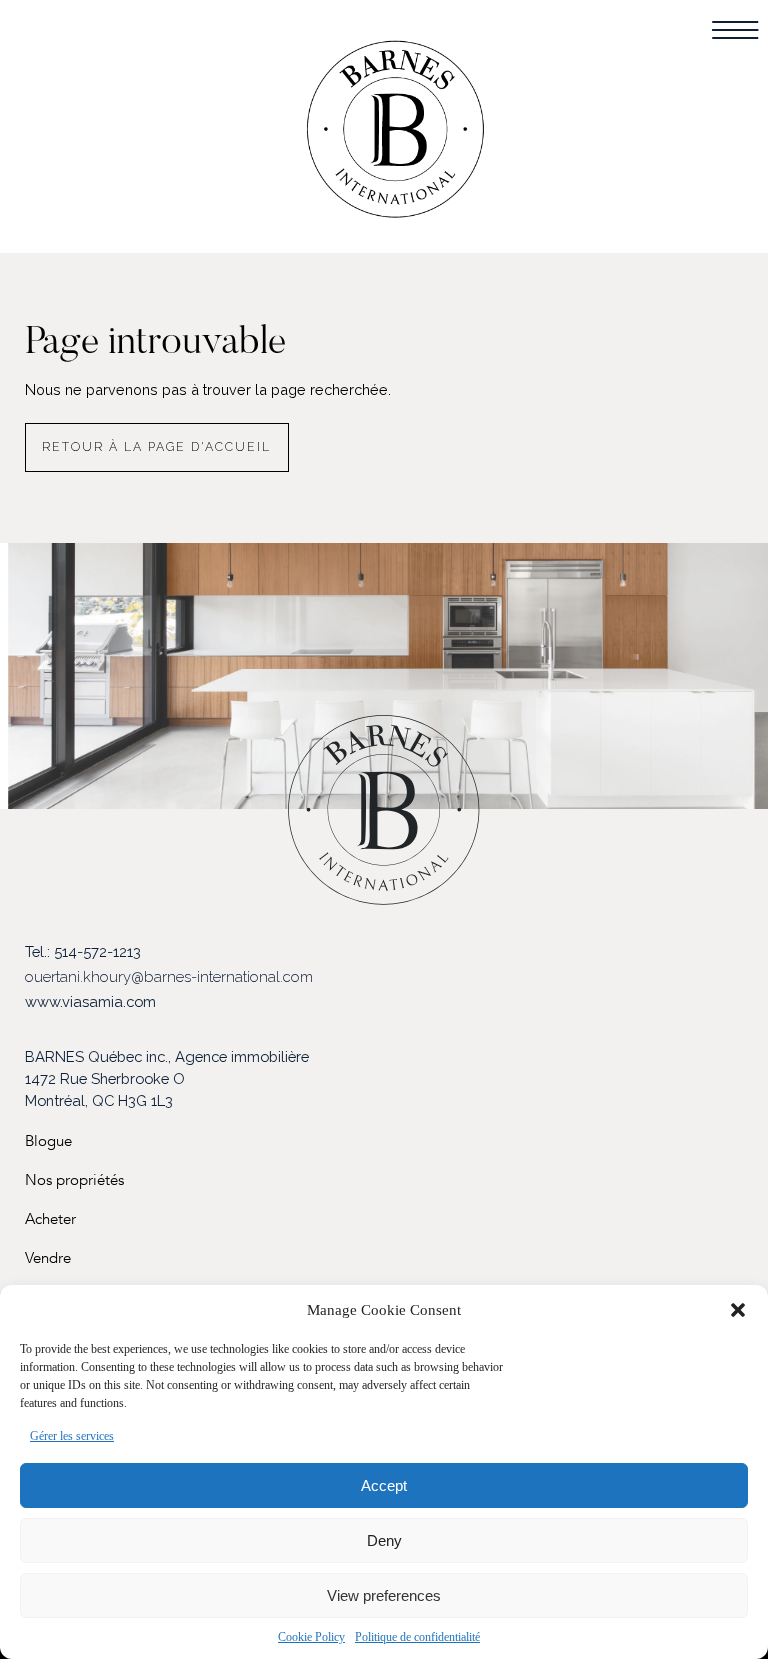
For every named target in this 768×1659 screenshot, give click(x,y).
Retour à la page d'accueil (156, 446)
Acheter (50, 1219)
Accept (384, 1485)
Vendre (48, 1258)
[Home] (396, 136)
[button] (738, 1310)
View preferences (384, 1595)
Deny (384, 1540)
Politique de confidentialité (417, 1637)
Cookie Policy (311, 1637)
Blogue (48, 1141)
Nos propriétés (74, 1180)
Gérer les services (72, 1436)
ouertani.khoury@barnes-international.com (169, 976)
